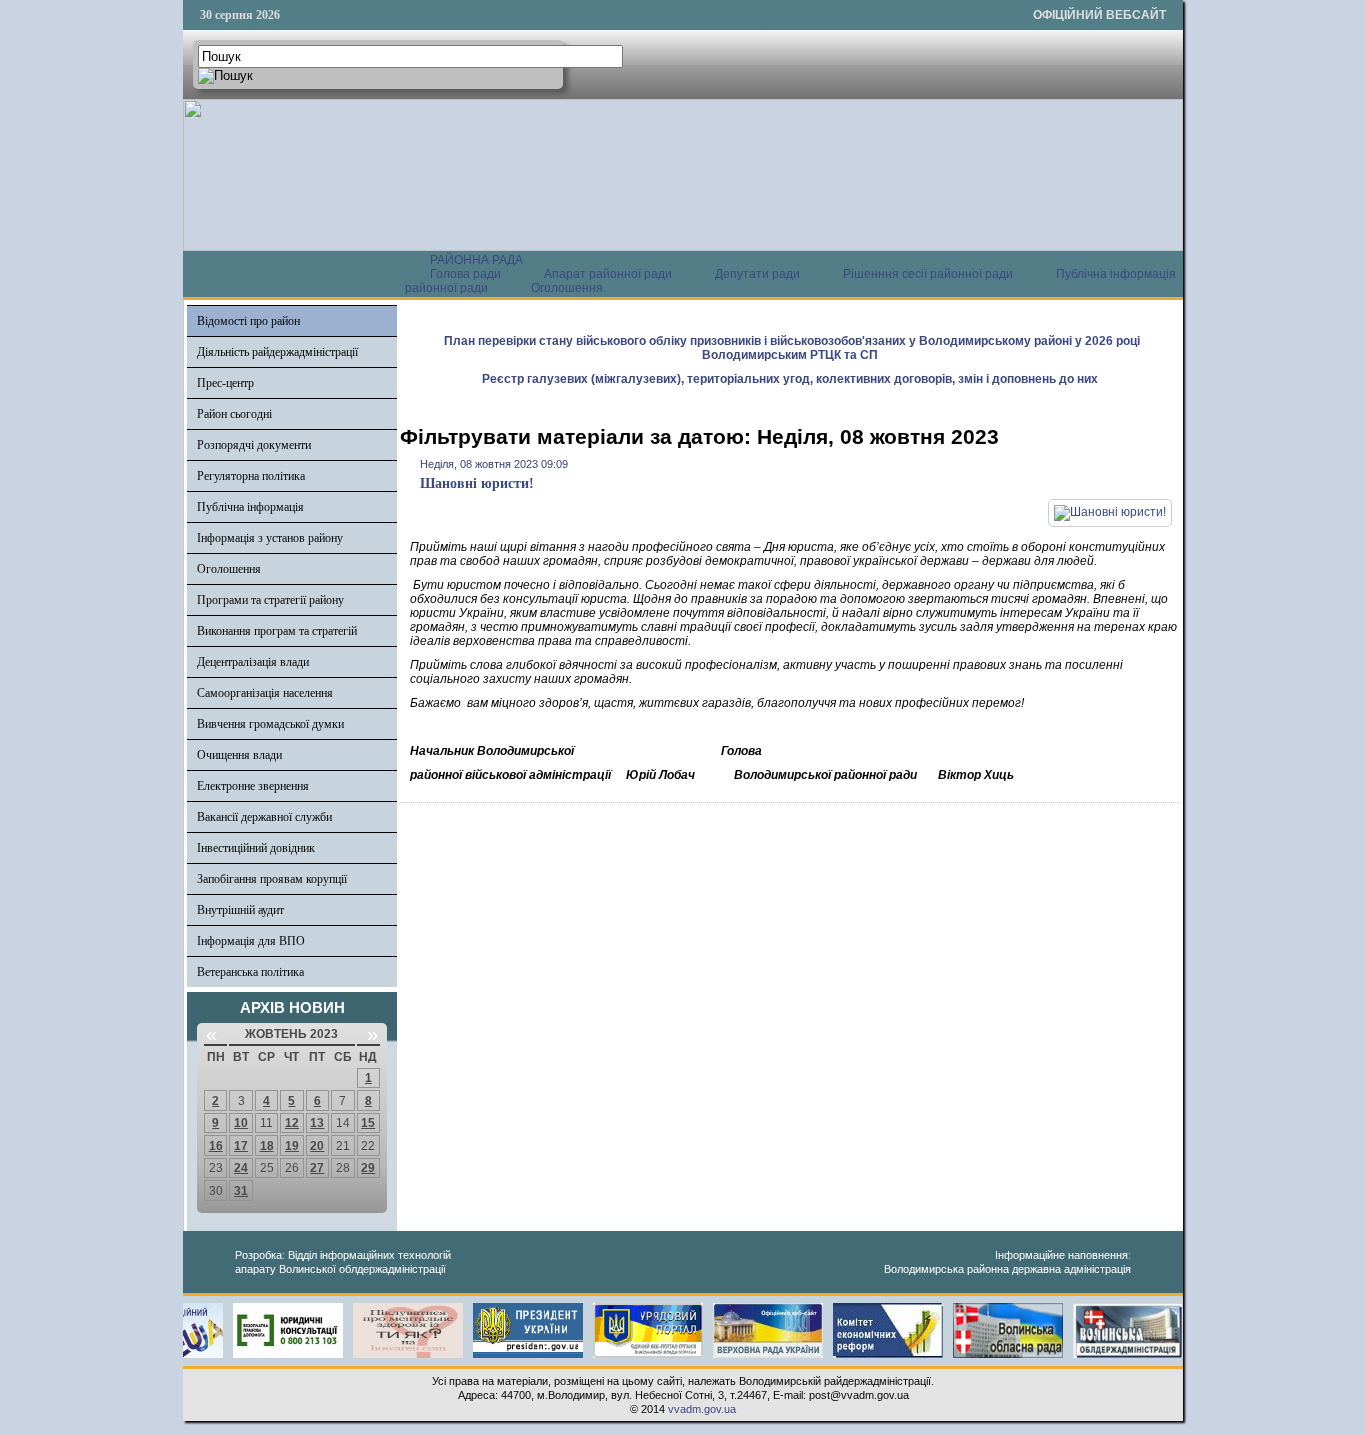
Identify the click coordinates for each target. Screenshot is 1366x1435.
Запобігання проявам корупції (272, 879)
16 (216, 1146)
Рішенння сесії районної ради (928, 274)
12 (292, 1123)
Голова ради (465, 274)
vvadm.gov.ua (702, 1409)
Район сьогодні (234, 414)
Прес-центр (225, 383)
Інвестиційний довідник (256, 848)
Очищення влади (239, 755)
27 (317, 1168)
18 (267, 1146)
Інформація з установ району (270, 538)
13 (317, 1123)
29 (368, 1168)
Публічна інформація (250, 507)
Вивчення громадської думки (270, 724)
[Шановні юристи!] (1110, 512)
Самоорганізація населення (265, 693)
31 (241, 1191)
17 (241, 1146)
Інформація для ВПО (251, 941)
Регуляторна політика (251, 476)
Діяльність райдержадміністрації (277, 352)
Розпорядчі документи (254, 445)
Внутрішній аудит (240, 910)
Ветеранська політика (250, 972)
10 (241, 1123)
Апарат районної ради (608, 274)
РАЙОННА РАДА (476, 260)
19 (292, 1146)
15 (368, 1123)
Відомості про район (248, 321)
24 (241, 1168)
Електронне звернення (253, 786)
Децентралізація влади (253, 662)
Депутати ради (757, 274)
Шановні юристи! (477, 483)
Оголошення (567, 288)
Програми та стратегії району (270, 600)
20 (317, 1146)
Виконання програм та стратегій (277, 631)
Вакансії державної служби (264, 817)
